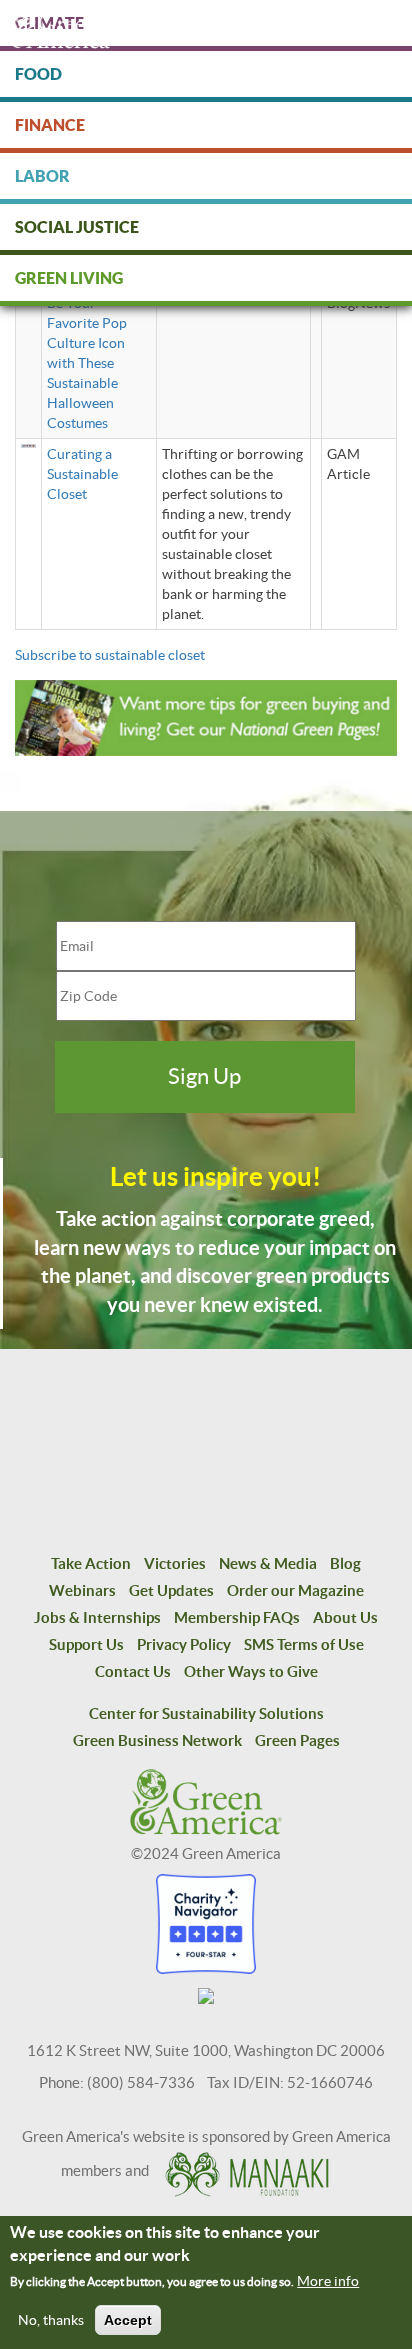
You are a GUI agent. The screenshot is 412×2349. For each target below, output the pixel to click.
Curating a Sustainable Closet (82, 474)
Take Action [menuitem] (91, 1563)
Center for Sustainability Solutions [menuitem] (206, 1713)
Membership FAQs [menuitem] (237, 1617)
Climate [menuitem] (49, 23)
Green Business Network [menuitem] (157, 1740)
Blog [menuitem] (345, 1563)
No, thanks (51, 2320)
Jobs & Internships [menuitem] (97, 1617)
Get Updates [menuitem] (171, 1590)
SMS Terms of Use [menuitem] (304, 1644)
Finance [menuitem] (50, 125)
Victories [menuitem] (175, 1563)
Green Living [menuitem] (69, 278)
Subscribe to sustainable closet (110, 655)
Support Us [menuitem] (86, 1644)
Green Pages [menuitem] (297, 1740)
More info (328, 2281)
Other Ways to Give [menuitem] (251, 1671)
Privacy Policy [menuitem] (184, 1644)
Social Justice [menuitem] (77, 227)
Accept (128, 2320)
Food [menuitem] (38, 74)
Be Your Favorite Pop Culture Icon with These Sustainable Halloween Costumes (87, 363)
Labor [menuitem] (42, 176)
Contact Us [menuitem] (133, 1671)
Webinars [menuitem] (82, 1590)
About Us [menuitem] (345, 1617)
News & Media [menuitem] (268, 1563)
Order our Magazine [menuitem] (295, 1590)
